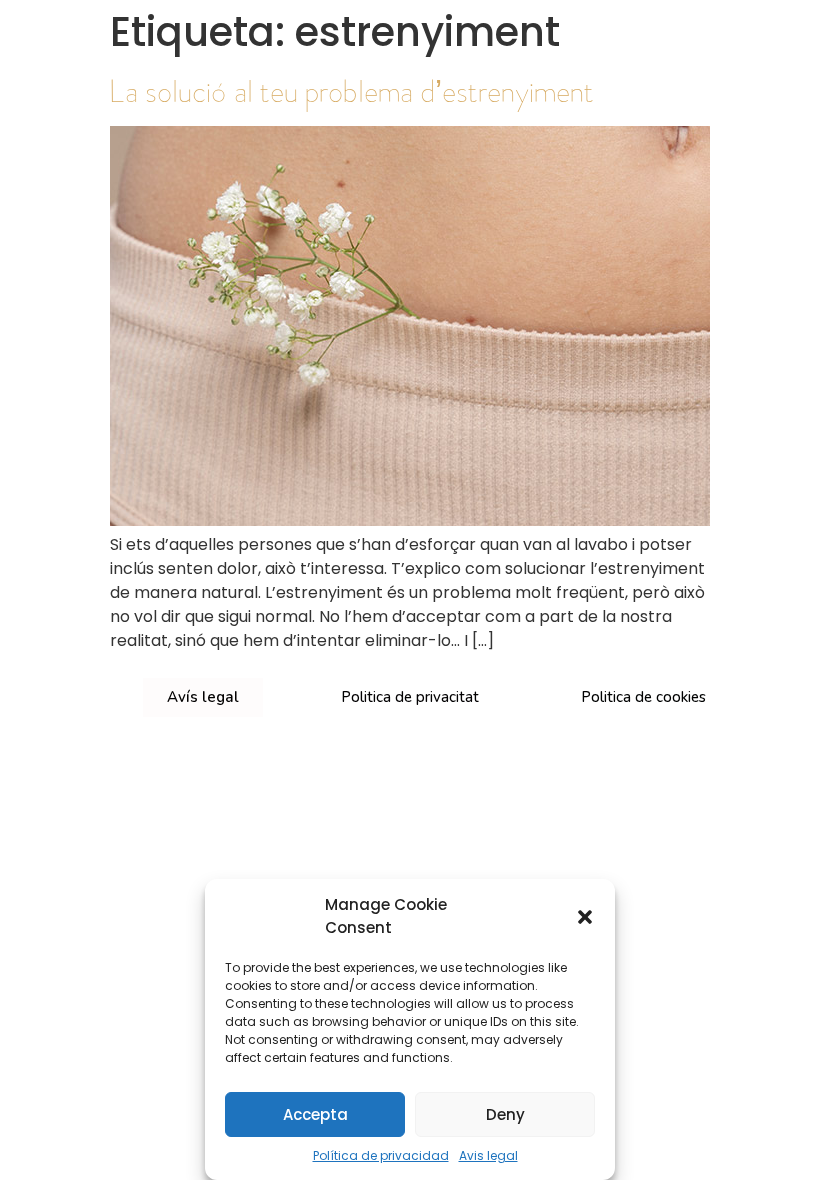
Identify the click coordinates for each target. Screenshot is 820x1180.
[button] (585, 917)
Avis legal (488, 1155)
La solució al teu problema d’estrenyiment (352, 91)
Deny (505, 1114)
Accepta (315, 1114)
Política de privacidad (381, 1155)
